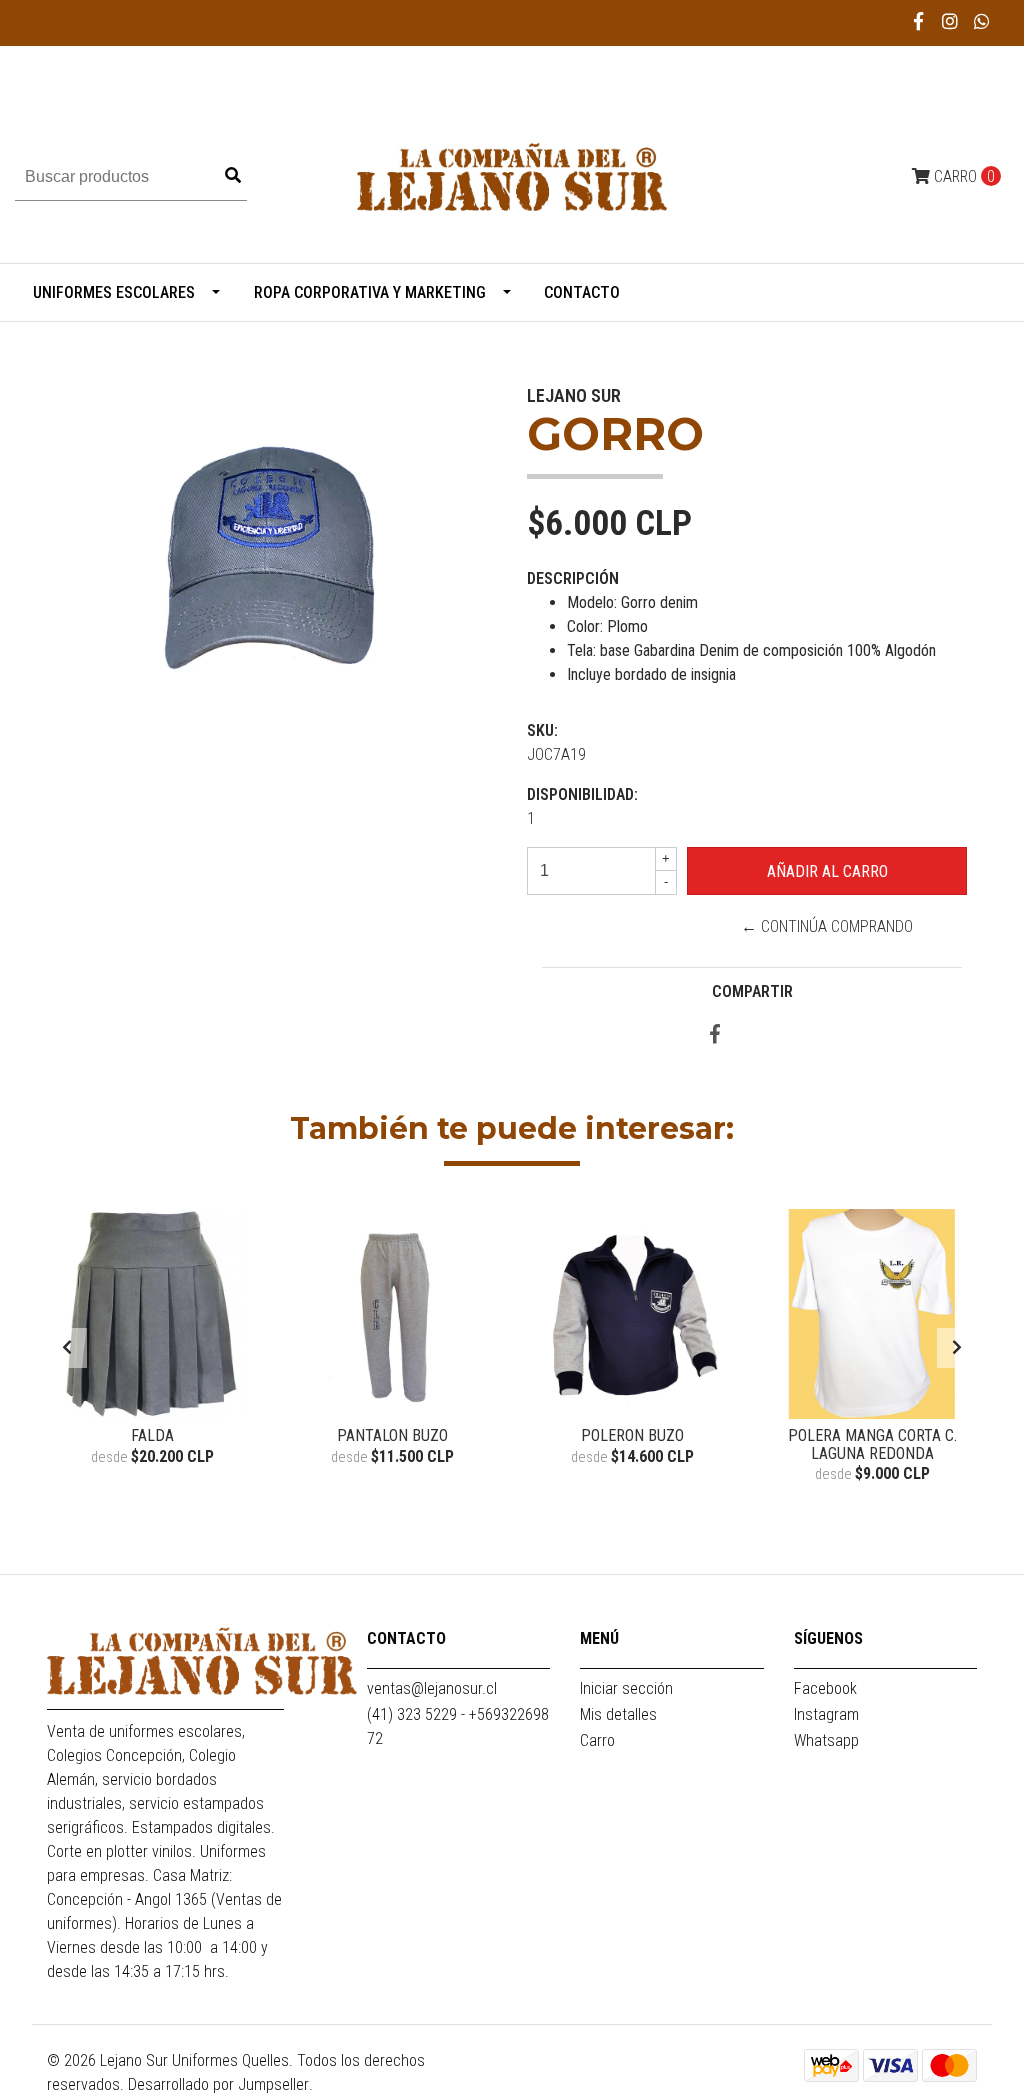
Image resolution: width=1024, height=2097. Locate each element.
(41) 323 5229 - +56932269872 (458, 1726)
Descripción (573, 578)
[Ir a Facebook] (919, 21)
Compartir (752, 991)
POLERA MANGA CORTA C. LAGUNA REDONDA (872, 1444)
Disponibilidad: (582, 794)
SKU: (542, 730)
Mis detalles (618, 1714)
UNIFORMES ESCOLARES (114, 292)
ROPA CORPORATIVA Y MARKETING (370, 292)
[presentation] (67, 1348)
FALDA (152, 1435)
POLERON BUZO (632, 1435)
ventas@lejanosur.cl (432, 1688)
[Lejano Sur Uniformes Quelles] (512, 175)
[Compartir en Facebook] (715, 1035)
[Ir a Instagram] (950, 21)
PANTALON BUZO (392, 1435)
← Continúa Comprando (827, 926)
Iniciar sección (626, 1688)
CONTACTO (582, 292)
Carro (597, 1740)
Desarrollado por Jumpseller (218, 2084)
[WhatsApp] (982, 21)
